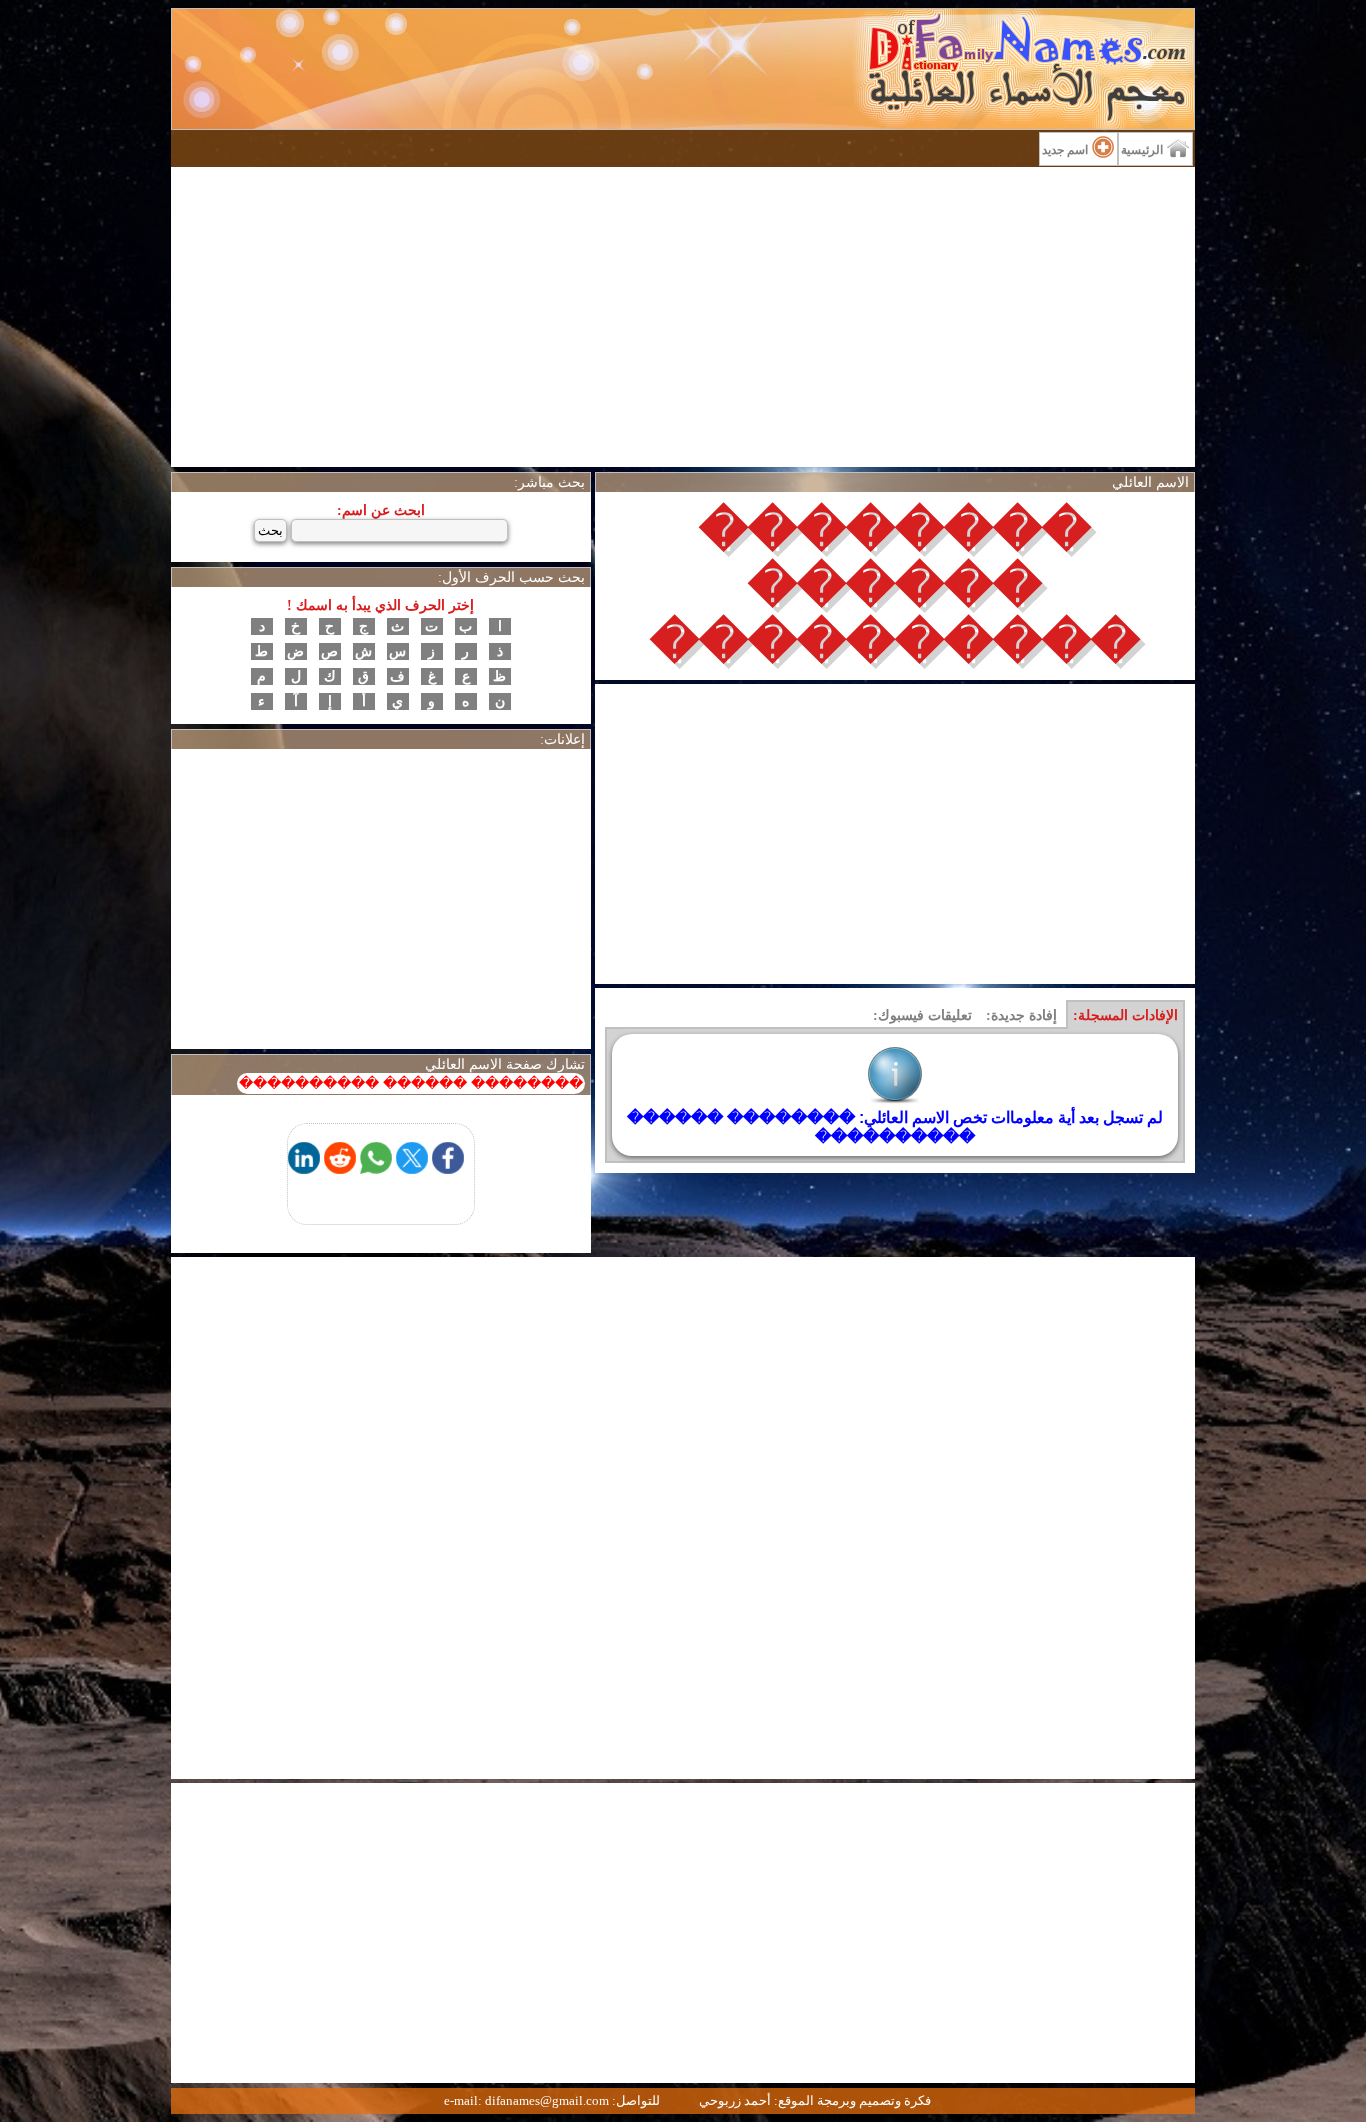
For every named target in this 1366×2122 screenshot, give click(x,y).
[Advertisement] (683, 317)
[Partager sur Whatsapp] (376, 1168)
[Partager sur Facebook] (448, 1168)
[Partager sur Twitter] (412, 1168)
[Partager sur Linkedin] (304, 1168)
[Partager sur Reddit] (340, 1168)
